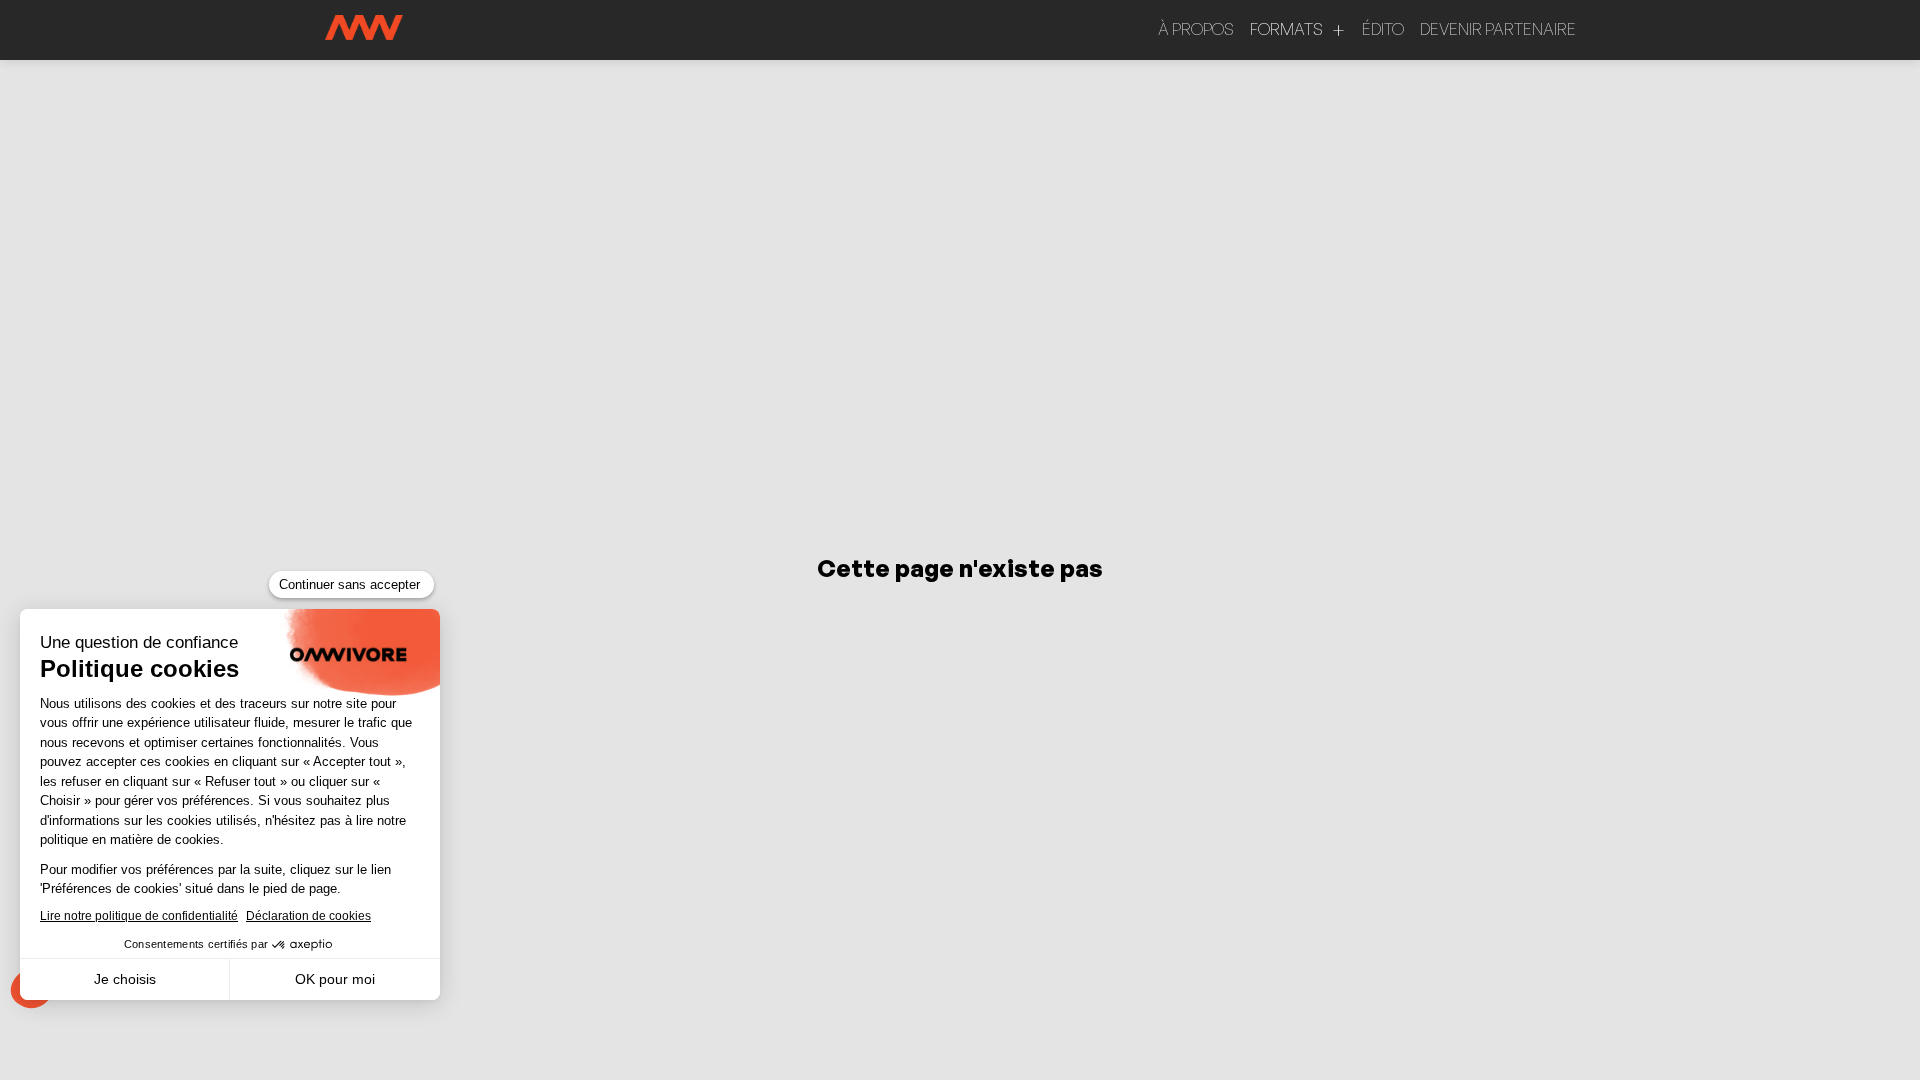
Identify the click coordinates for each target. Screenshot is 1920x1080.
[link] (1196, 30)
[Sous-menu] (1338, 30)
